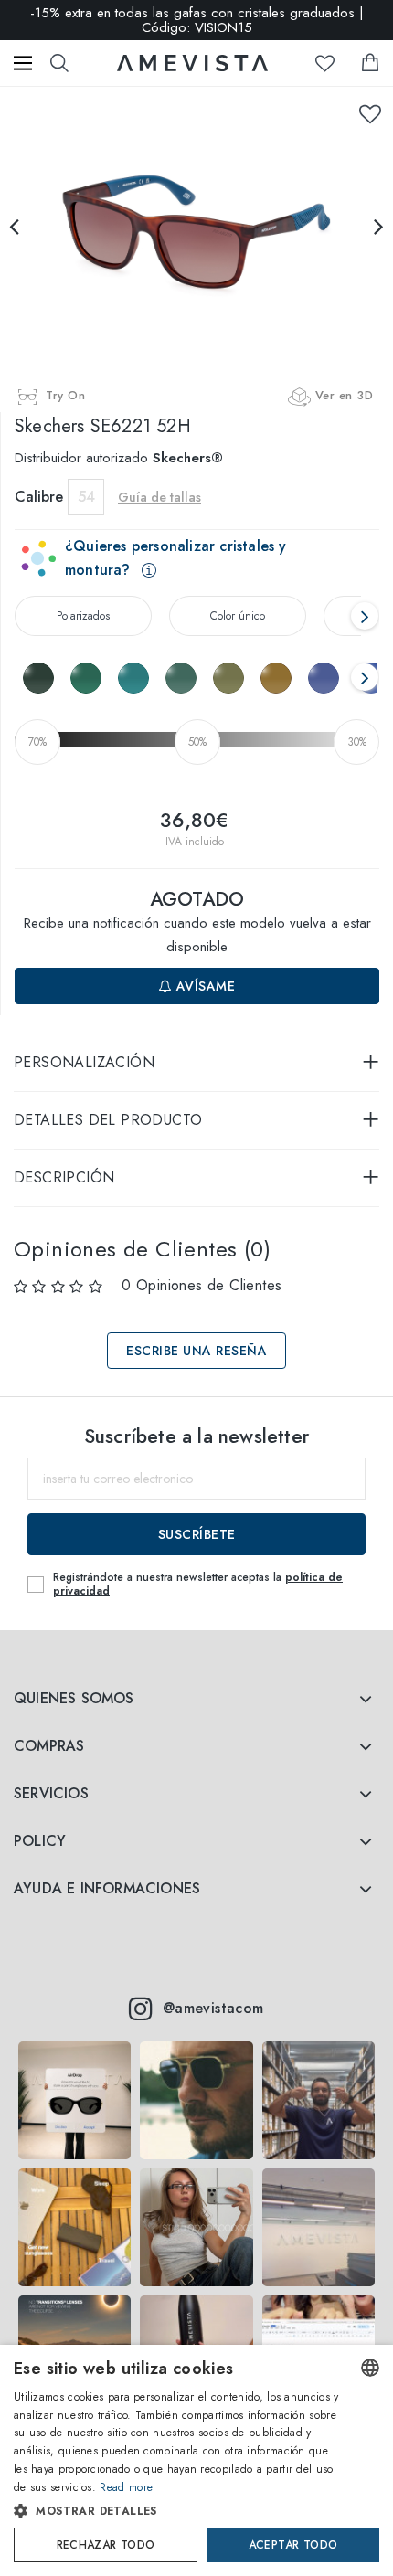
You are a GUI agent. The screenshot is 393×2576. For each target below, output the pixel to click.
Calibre (39, 497)
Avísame (203, 986)
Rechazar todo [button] (106, 2545)
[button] (178, 2511)
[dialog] (196, 2460)
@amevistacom (213, 2008)
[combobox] (370, 2368)
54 (86, 497)
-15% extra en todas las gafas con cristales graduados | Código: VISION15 (197, 20)
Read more (126, 2487)
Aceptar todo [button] (293, 2545)
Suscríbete (197, 1534)
